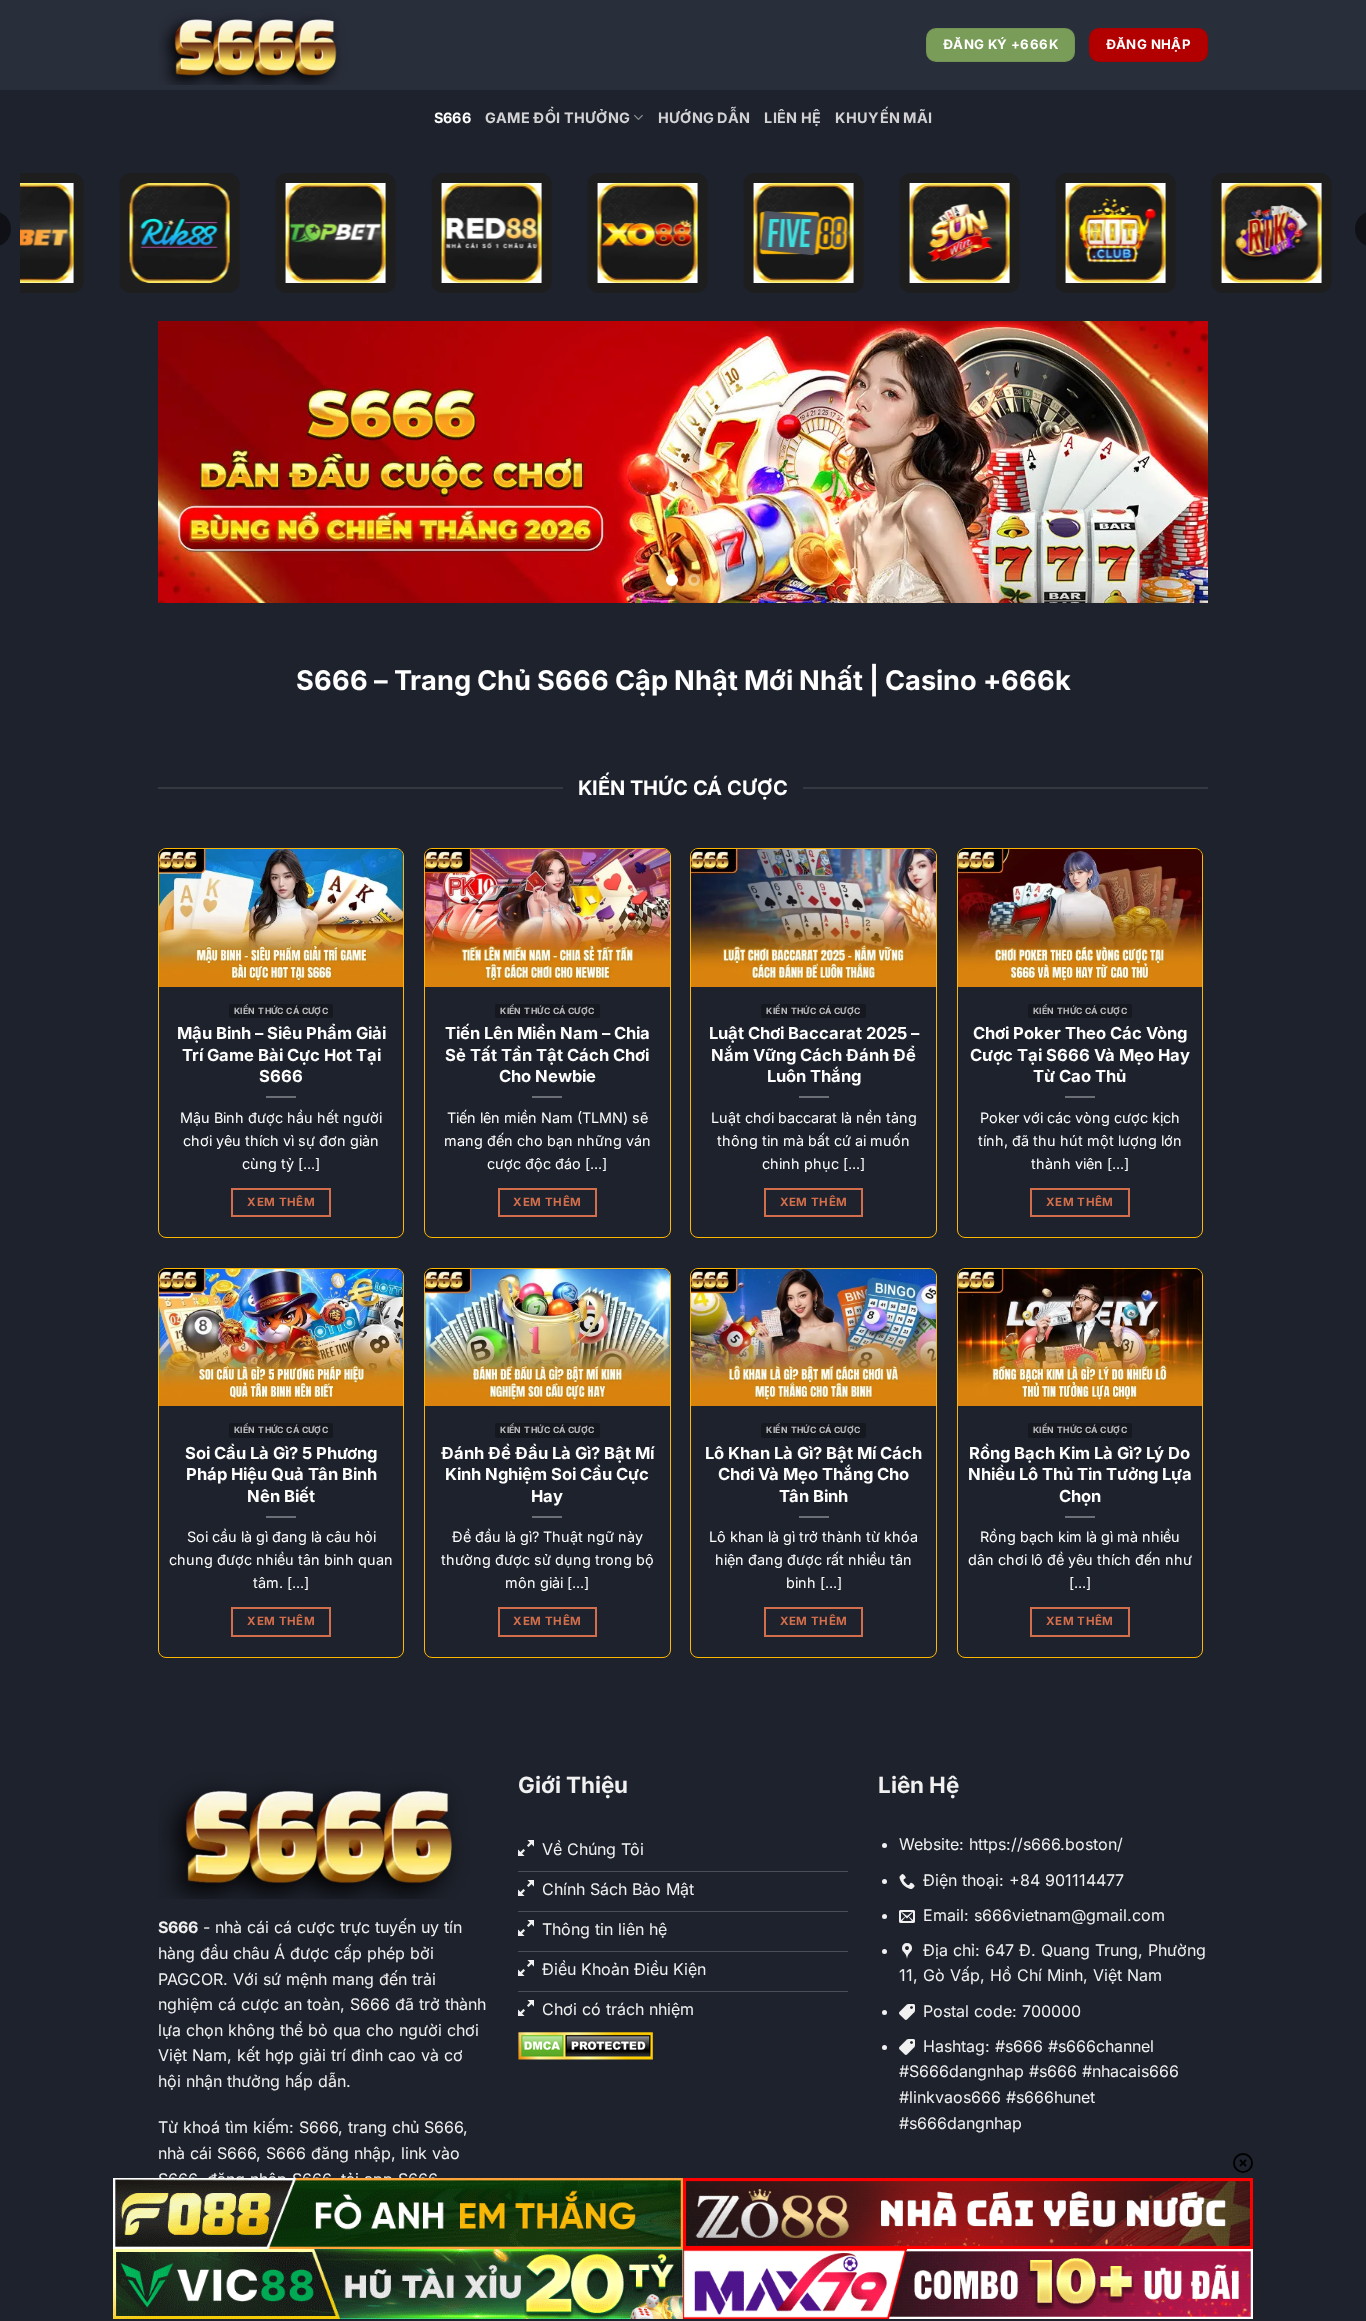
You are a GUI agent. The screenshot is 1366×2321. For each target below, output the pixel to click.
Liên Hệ (792, 117)
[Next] (1162, 462)
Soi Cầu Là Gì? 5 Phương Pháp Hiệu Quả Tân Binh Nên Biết (281, 1474)
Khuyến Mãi (883, 117)
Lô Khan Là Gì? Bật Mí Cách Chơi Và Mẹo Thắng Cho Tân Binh (813, 1474)
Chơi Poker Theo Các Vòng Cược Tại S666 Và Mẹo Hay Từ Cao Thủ (1080, 1054)
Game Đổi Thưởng (557, 117)
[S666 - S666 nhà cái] (258, 45)
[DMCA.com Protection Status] (585, 2045)
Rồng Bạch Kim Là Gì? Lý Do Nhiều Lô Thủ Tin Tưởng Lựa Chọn (1080, 1474)
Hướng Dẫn (704, 117)
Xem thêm (281, 1202)
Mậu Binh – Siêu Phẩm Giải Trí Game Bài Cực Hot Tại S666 (281, 1054)
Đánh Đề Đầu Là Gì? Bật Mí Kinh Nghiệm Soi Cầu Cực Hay (547, 1474)
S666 (452, 117)
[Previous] (204, 462)
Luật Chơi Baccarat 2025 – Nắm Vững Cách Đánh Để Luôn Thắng (814, 1054)
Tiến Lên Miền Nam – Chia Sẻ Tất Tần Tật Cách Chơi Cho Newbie (547, 1054)
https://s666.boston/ (1046, 1844)
